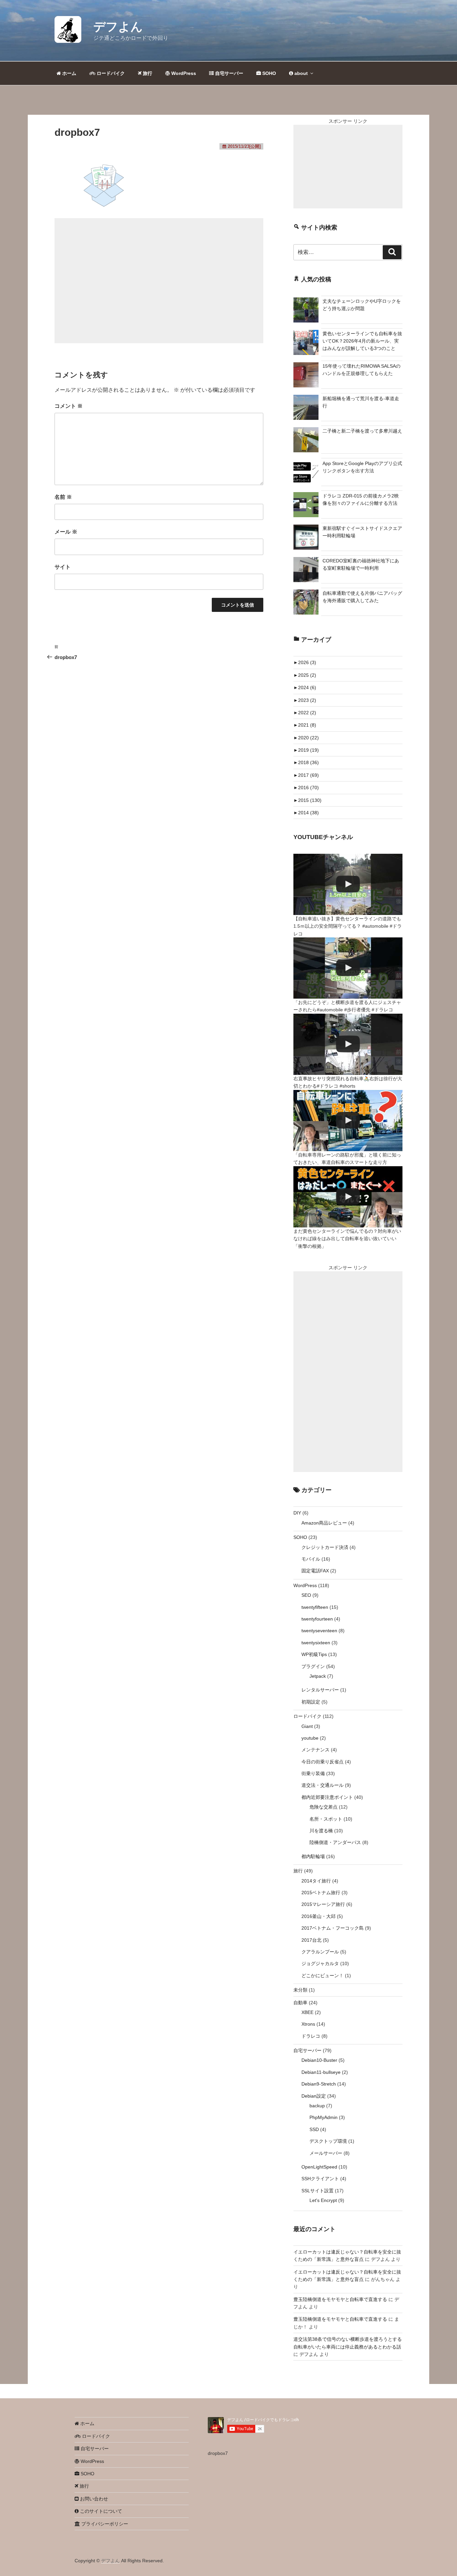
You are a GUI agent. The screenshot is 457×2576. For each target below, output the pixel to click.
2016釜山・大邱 (318, 1916)
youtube (310, 1738)
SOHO (268, 73)
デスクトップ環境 (328, 2141)
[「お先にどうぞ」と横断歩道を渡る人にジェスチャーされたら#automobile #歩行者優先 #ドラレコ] (348, 968)
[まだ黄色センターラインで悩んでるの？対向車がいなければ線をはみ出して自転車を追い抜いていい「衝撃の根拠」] (348, 1197)
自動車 (300, 2003)
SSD (314, 2129)
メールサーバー (326, 2153)
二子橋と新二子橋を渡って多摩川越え (362, 431)
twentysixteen (316, 1643)
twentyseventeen (319, 1631)
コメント (69, 406)
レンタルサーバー (320, 1690)
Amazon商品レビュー (324, 1523)
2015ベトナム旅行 (321, 1893)
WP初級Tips (314, 1654)
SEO (306, 1595)
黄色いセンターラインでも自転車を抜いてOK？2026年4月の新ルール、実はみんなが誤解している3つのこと (362, 341)
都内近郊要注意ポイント (327, 1797)
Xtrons (308, 2024)
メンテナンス (315, 1750)
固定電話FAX (315, 1571)
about (300, 73)
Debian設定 (314, 2096)
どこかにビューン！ (323, 1975)
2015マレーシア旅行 (323, 1904)
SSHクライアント (320, 2179)
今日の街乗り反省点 (323, 1762)
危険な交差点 (324, 1807)
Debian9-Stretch (319, 2084)
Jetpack (318, 1676)
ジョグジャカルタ (320, 1963)
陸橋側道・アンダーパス (335, 1842)
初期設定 (311, 1702)
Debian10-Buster (319, 2060)
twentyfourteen (317, 1619)
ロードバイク (110, 73)
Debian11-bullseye (321, 2072)
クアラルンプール (320, 1952)
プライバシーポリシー (104, 2524)
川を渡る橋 (321, 1831)
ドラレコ (311, 2036)
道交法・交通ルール (323, 1785)
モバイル (311, 1559)
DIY (297, 1513)
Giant (307, 1726)
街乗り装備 (313, 1773)
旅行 (147, 73)
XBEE (307, 2012)
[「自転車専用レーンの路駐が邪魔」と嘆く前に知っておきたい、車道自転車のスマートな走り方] (348, 1121)
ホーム (69, 73)
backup (317, 2106)
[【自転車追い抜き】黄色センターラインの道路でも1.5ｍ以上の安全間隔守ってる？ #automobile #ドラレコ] (348, 884)
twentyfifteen (315, 1607)
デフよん (118, 27)
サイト (63, 567)
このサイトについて (100, 2511)
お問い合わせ (93, 2499)
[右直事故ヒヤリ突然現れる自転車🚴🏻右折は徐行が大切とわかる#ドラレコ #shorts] (348, 1044)
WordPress (183, 73)
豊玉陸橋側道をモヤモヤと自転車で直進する (340, 2299)
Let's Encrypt (323, 2200)
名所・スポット (326, 1819)
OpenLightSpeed (319, 2167)
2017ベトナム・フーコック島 (333, 1928)
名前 (63, 497)
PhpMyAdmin (324, 2117)
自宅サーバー (229, 73)
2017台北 (311, 1940)
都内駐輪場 (313, 1856)
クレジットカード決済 (325, 1547)
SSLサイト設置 (317, 2191)
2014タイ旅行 (316, 1881)
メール (66, 532)
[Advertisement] (159, 281)
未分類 (300, 1990)
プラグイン (313, 1666)
